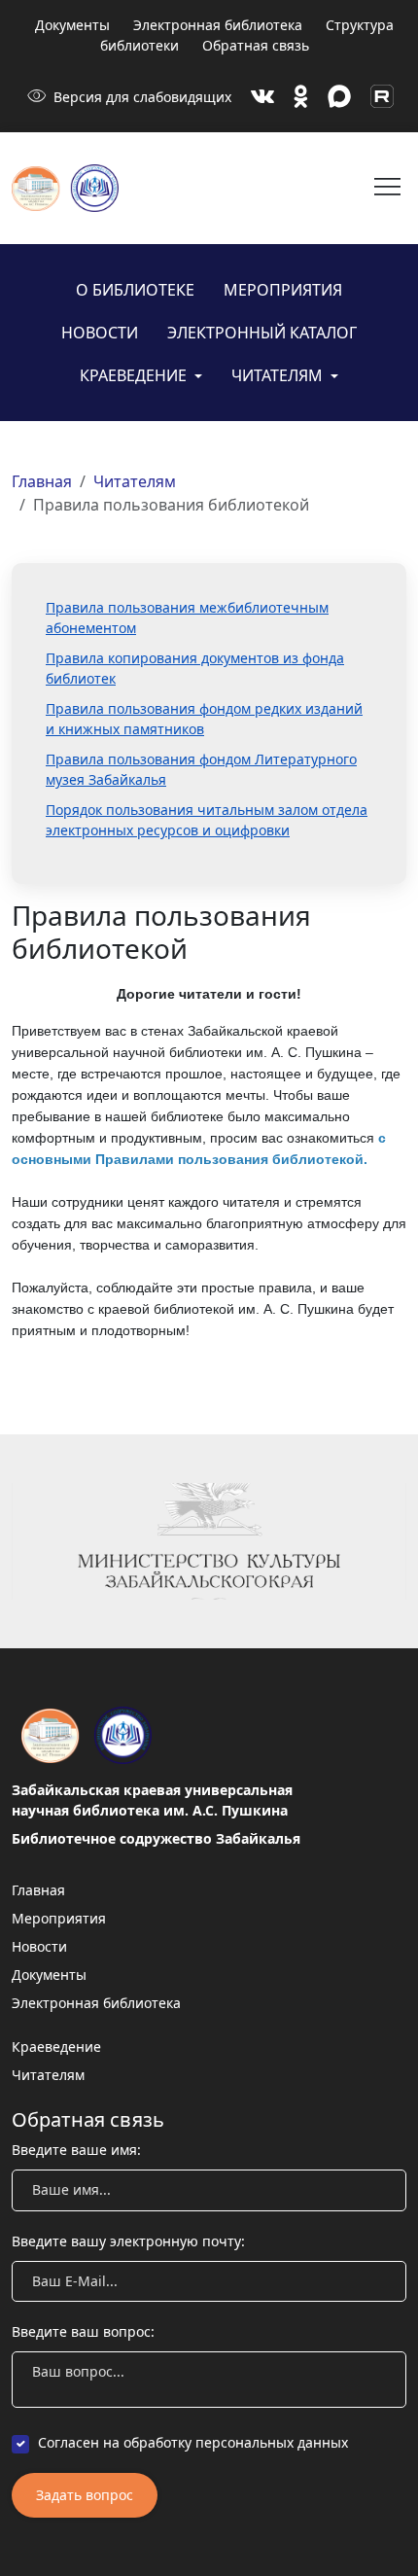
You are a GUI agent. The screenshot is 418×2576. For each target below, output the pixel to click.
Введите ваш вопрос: (83, 2331)
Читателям (279, 375)
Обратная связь (256, 45)
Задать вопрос (85, 2495)
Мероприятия (283, 290)
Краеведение (135, 375)
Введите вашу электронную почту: (128, 2241)
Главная (42, 481)
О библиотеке (135, 290)
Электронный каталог (262, 333)
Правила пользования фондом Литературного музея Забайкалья (201, 769)
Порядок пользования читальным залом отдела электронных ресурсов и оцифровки (207, 820)
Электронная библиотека (218, 25)
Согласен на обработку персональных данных (193, 2442)
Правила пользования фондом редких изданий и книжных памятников (204, 719)
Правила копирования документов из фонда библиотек (195, 668)
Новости (100, 333)
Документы (72, 25)
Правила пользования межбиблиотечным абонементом (187, 618)
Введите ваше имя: (76, 2150)
